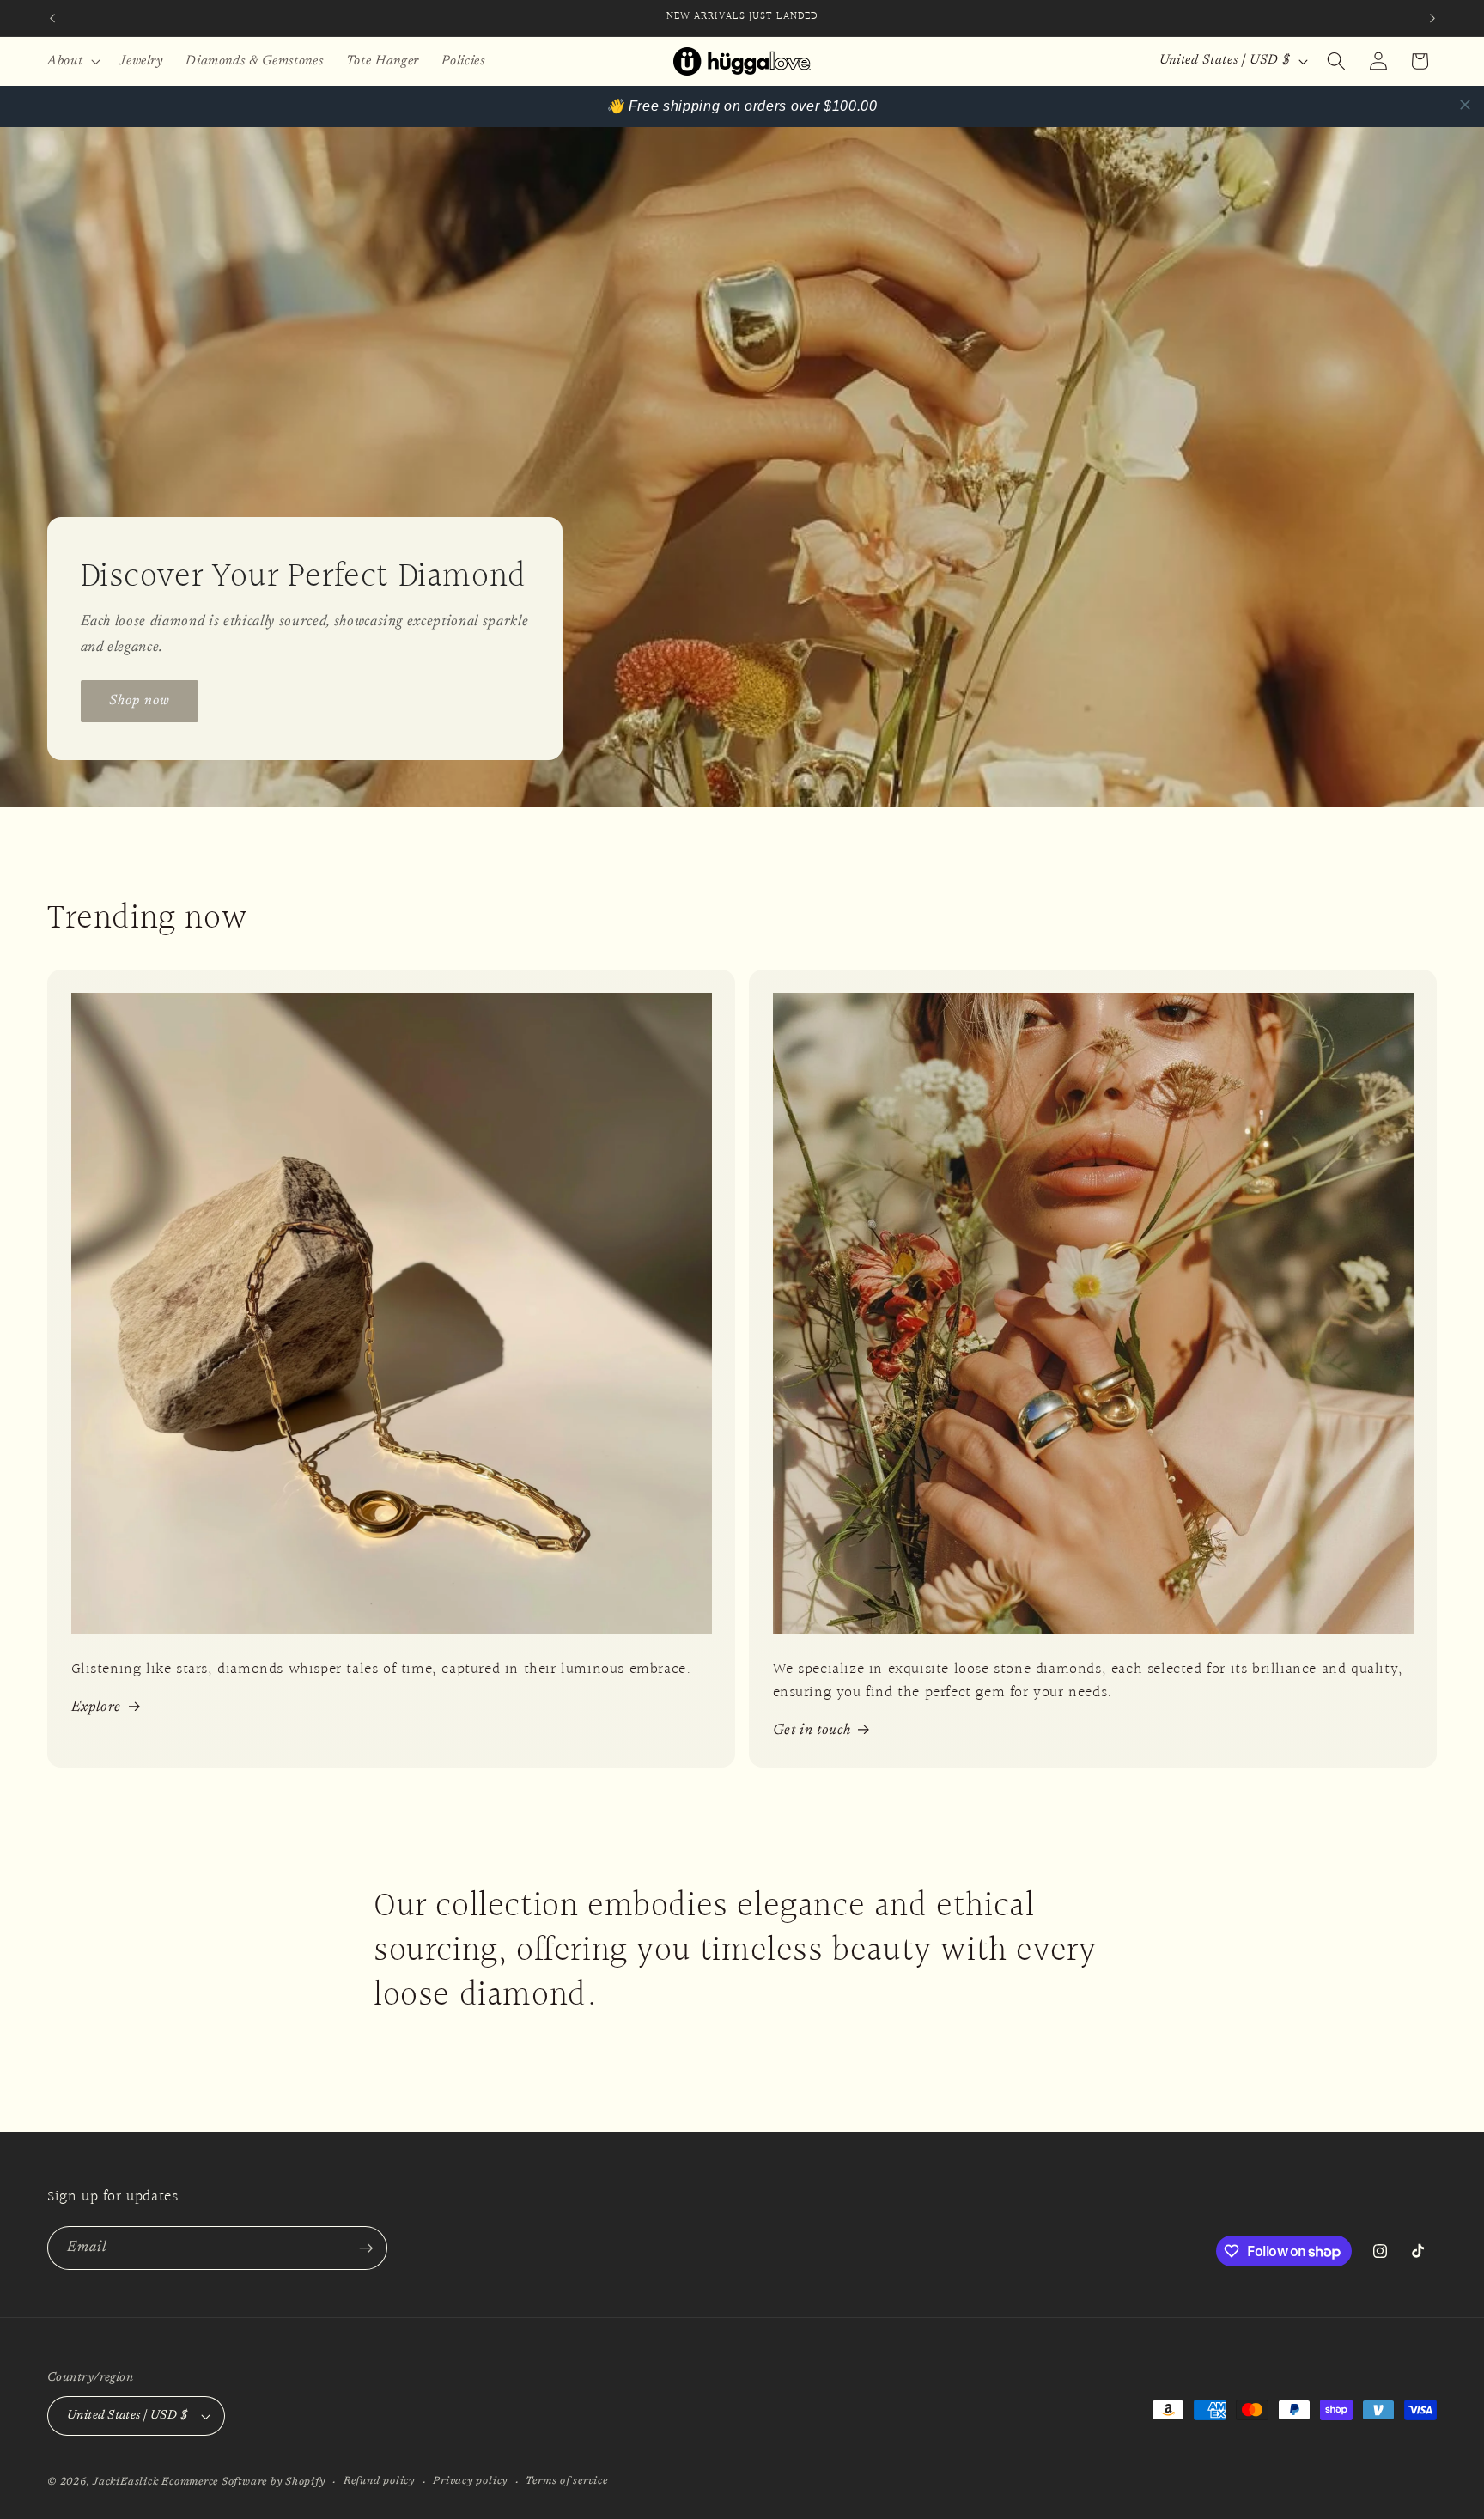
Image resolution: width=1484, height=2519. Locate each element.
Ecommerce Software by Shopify (243, 2482)
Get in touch (812, 1731)
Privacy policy (470, 2481)
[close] (1465, 105)
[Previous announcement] (52, 18)
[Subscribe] (366, 2248)
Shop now (140, 700)
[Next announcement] (1432, 18)
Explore (97, 1707)
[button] (72, 61)
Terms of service (566, 2481)
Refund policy (379, 2481)
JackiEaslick (125, 2482)
